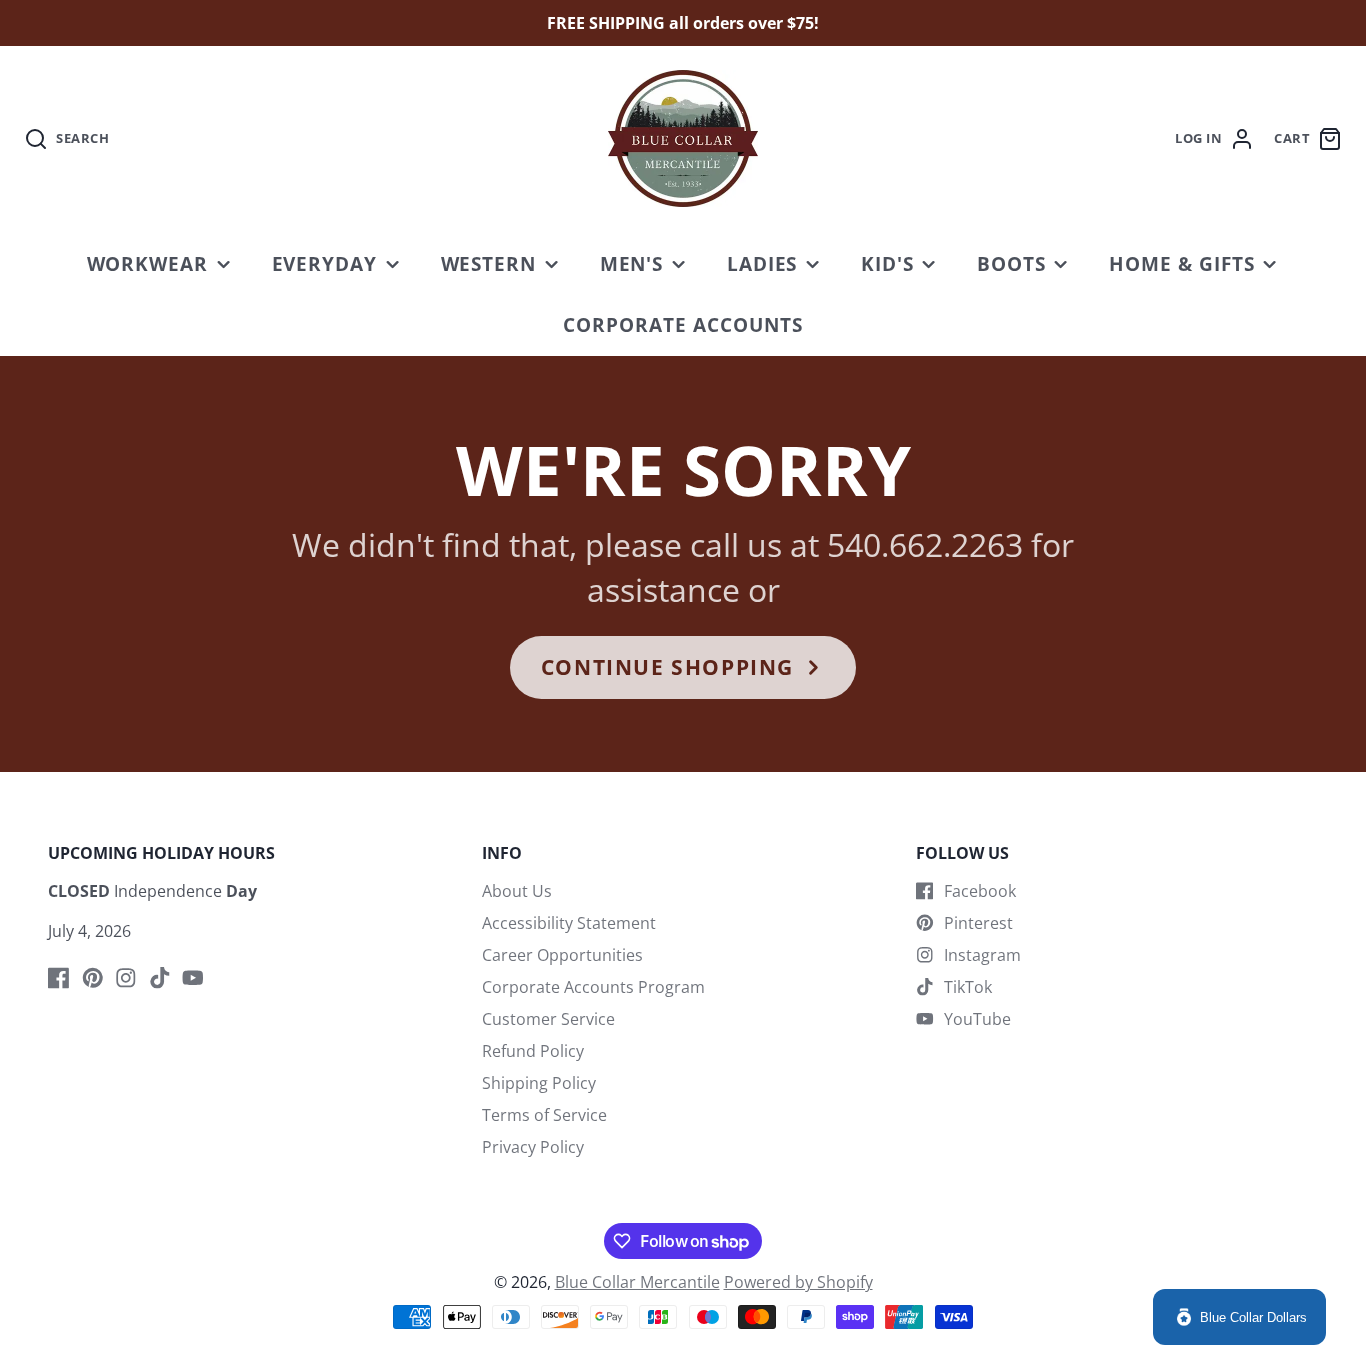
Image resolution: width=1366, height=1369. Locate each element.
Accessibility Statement (569, 923)
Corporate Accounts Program (593, 987)
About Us (517, 891)
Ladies (762, 263)
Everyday (325, 263)
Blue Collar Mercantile (637, 1282)
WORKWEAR (148, 263)
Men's (632, 263)
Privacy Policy (533, 1147)
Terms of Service (544, 1115)
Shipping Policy (539, 1083)
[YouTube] (193, 978)
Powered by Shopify (798, 1282)
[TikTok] (160, 978)
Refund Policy (533, 1051)
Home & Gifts (1182, 263)
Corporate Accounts (682, 324)
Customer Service (548, 1019)
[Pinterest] (93, 978)
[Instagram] (126, 978)
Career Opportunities (562, 955)
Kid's (887, 263)
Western (489, 263)
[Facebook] (59, 978)
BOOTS (1011, 263)
